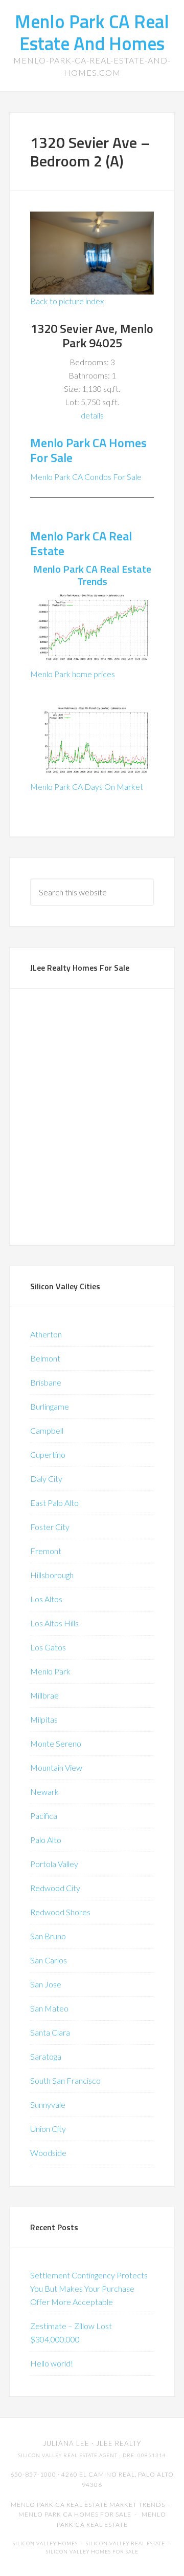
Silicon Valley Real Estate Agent (68, 2455)
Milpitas (44, 1719)
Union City (48, 2129)
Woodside (48, 2153)
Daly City (46, 1479)
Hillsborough (52, 1575)
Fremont (46, 1551)
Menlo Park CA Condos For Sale (86, 477)
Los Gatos (48, 1647)
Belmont (45, 1358)
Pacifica (44, 1816)
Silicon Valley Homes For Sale (92, 2552)
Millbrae (44, 1695)
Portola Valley (54, 1864)
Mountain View (56, 1767)
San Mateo (49, 2008)
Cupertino (48, 1454)
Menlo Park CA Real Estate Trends (92, 575)
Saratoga (46, 2056)
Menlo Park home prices (73, 674)
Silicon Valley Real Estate (125, 2543)
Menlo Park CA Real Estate (81, 543)
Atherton (46, 1334)
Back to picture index (67, 301)
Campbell (47, 1430)
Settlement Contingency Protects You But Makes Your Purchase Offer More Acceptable (89, 2288)
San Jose (46, 1984)
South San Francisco (65, 2080)
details (92, 415)
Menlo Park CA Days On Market (87, 787)
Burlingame (50, 1406)
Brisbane (46, 1382)
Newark (44, 1792)
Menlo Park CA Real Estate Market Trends (88, 2505)
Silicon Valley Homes (45, 2543)
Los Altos (46, 1599)
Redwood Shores (60, 1912)
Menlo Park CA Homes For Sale (88, 450)
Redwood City (55, 1888)
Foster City (50, 1527)
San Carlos (49, 1960)
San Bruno (48, 1936)
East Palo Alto (54, 1503)
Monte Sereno (56, 1743)
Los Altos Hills (54, 1623)
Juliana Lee (66, 2443)
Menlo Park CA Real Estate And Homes (92, 32)
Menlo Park (50, 1671)
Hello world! (52, 2363)
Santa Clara (50, 2032)
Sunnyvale (48, 2104)
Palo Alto (46, 1840)
